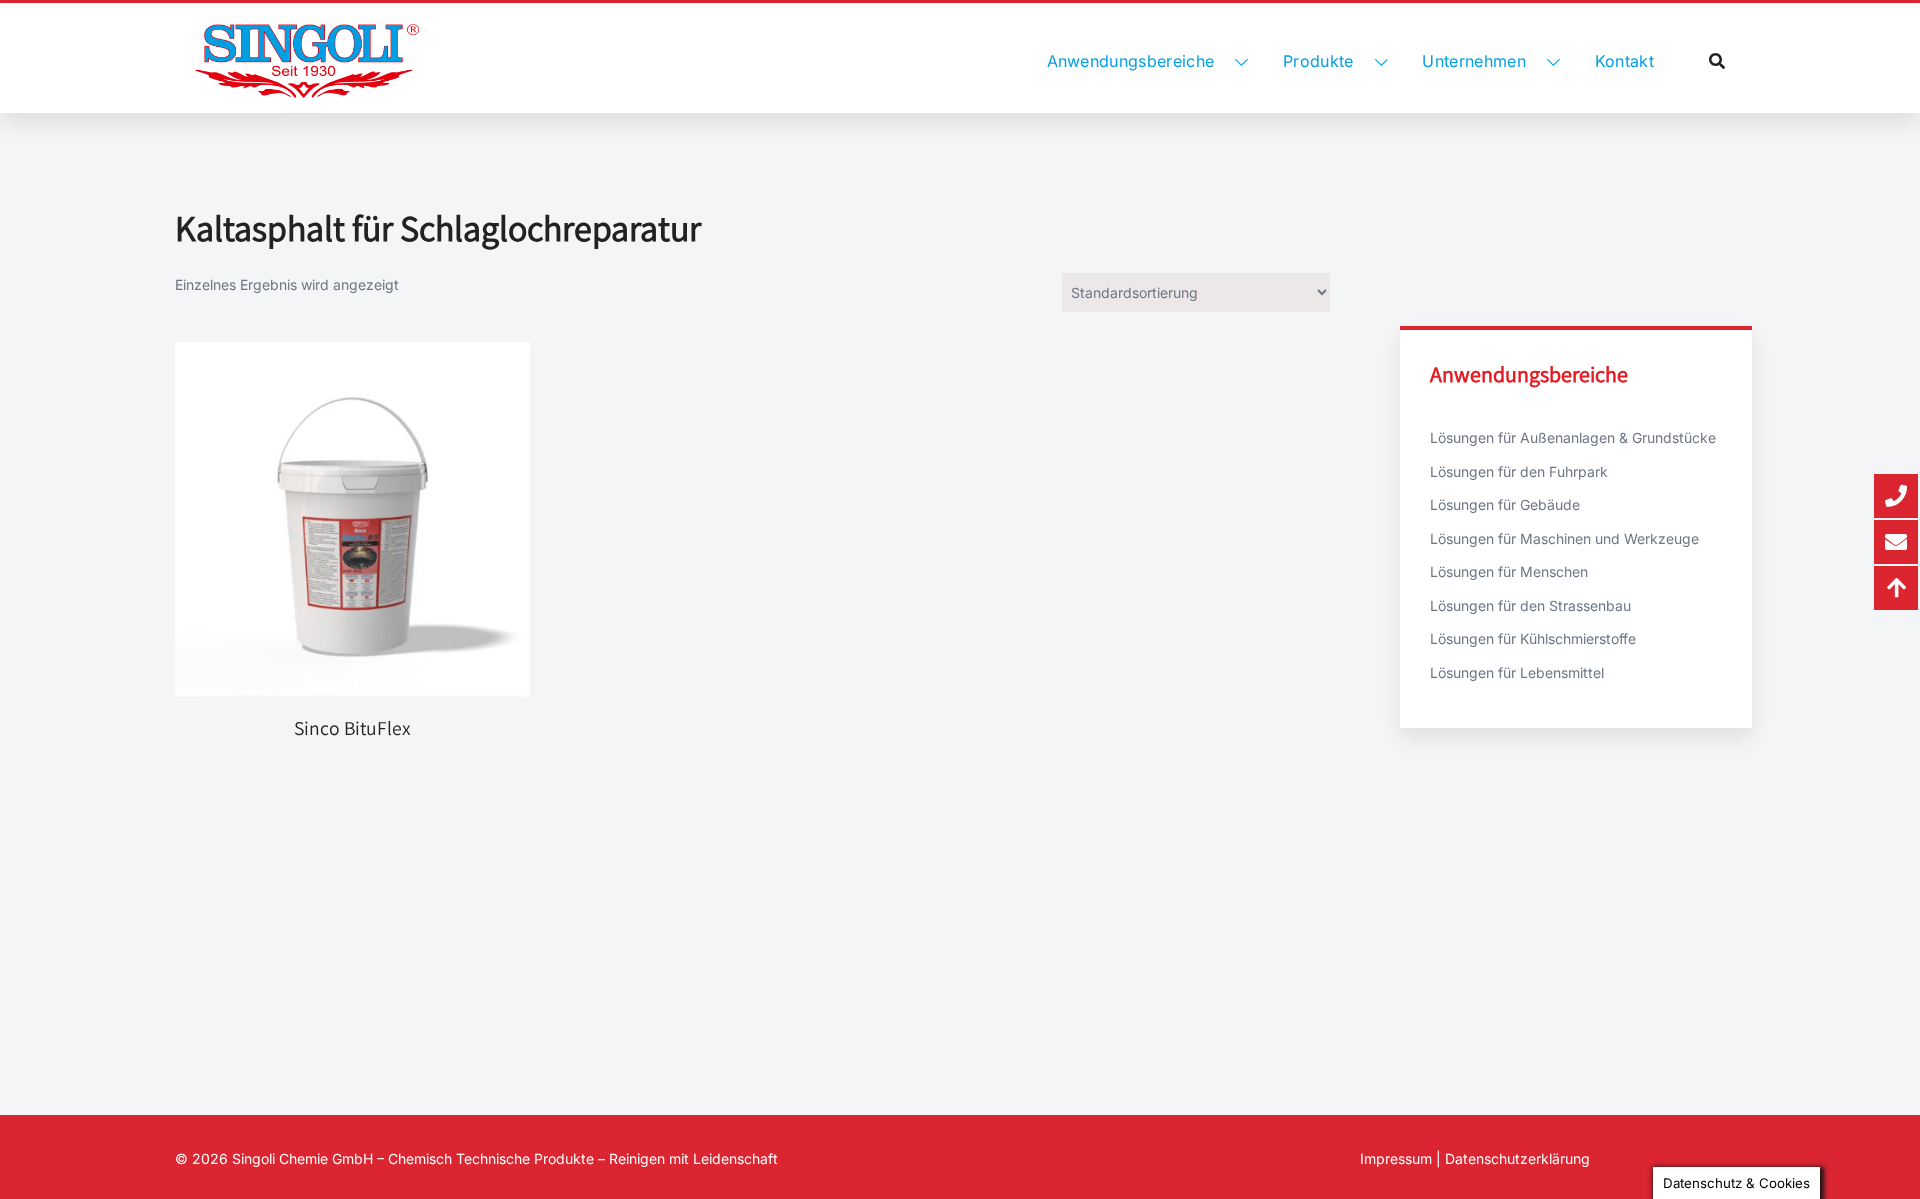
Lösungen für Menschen (1509, 571)
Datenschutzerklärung (1517, 1158)
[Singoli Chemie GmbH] (307, 61)
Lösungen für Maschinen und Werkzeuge (1564, 538)
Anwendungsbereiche (1131, 61)
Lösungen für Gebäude (1505, 504)
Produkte (1318, 61)
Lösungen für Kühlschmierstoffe (1533, 638)
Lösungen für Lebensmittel (1517, 672)
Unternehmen (1474, 61)
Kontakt (1624, 61)
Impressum (1396, 1158)
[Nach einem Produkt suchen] (1717, 61)
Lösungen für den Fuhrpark (1519, 471)
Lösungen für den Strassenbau (1530, 605)
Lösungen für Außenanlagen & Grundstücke (1573, 437)
